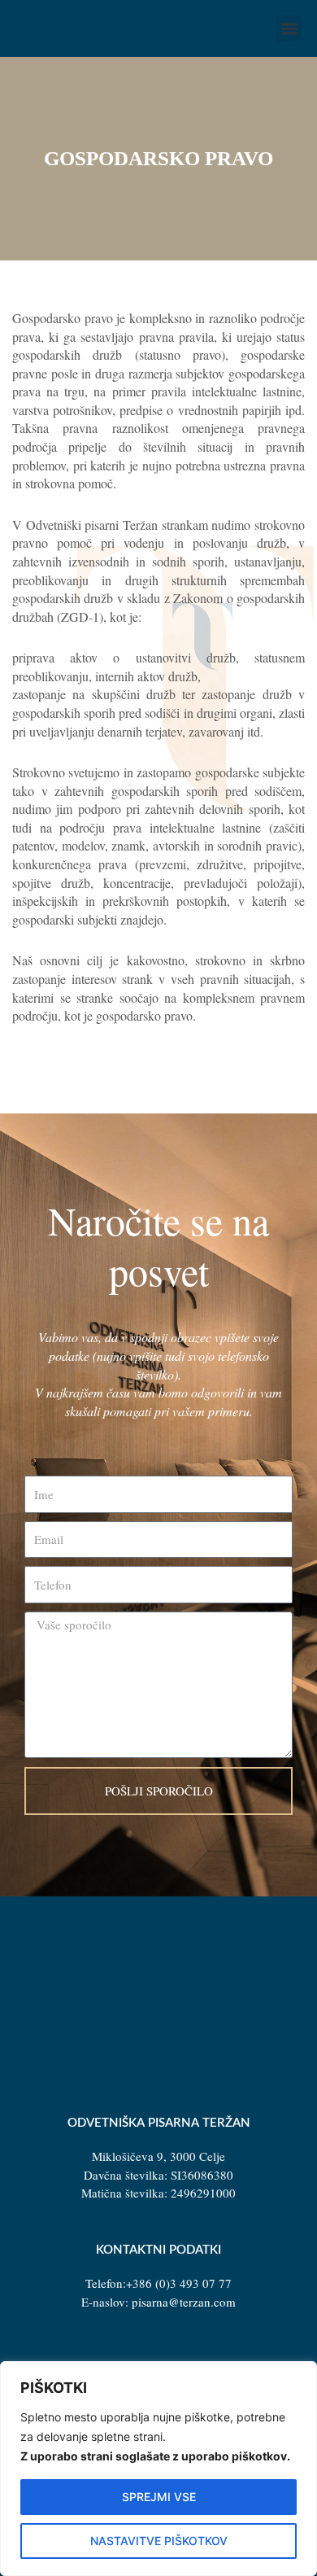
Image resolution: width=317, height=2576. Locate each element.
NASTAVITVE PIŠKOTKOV (159, 2541)
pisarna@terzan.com (184, 2302)
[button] (289, 28)
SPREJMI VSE (159, 2497)
